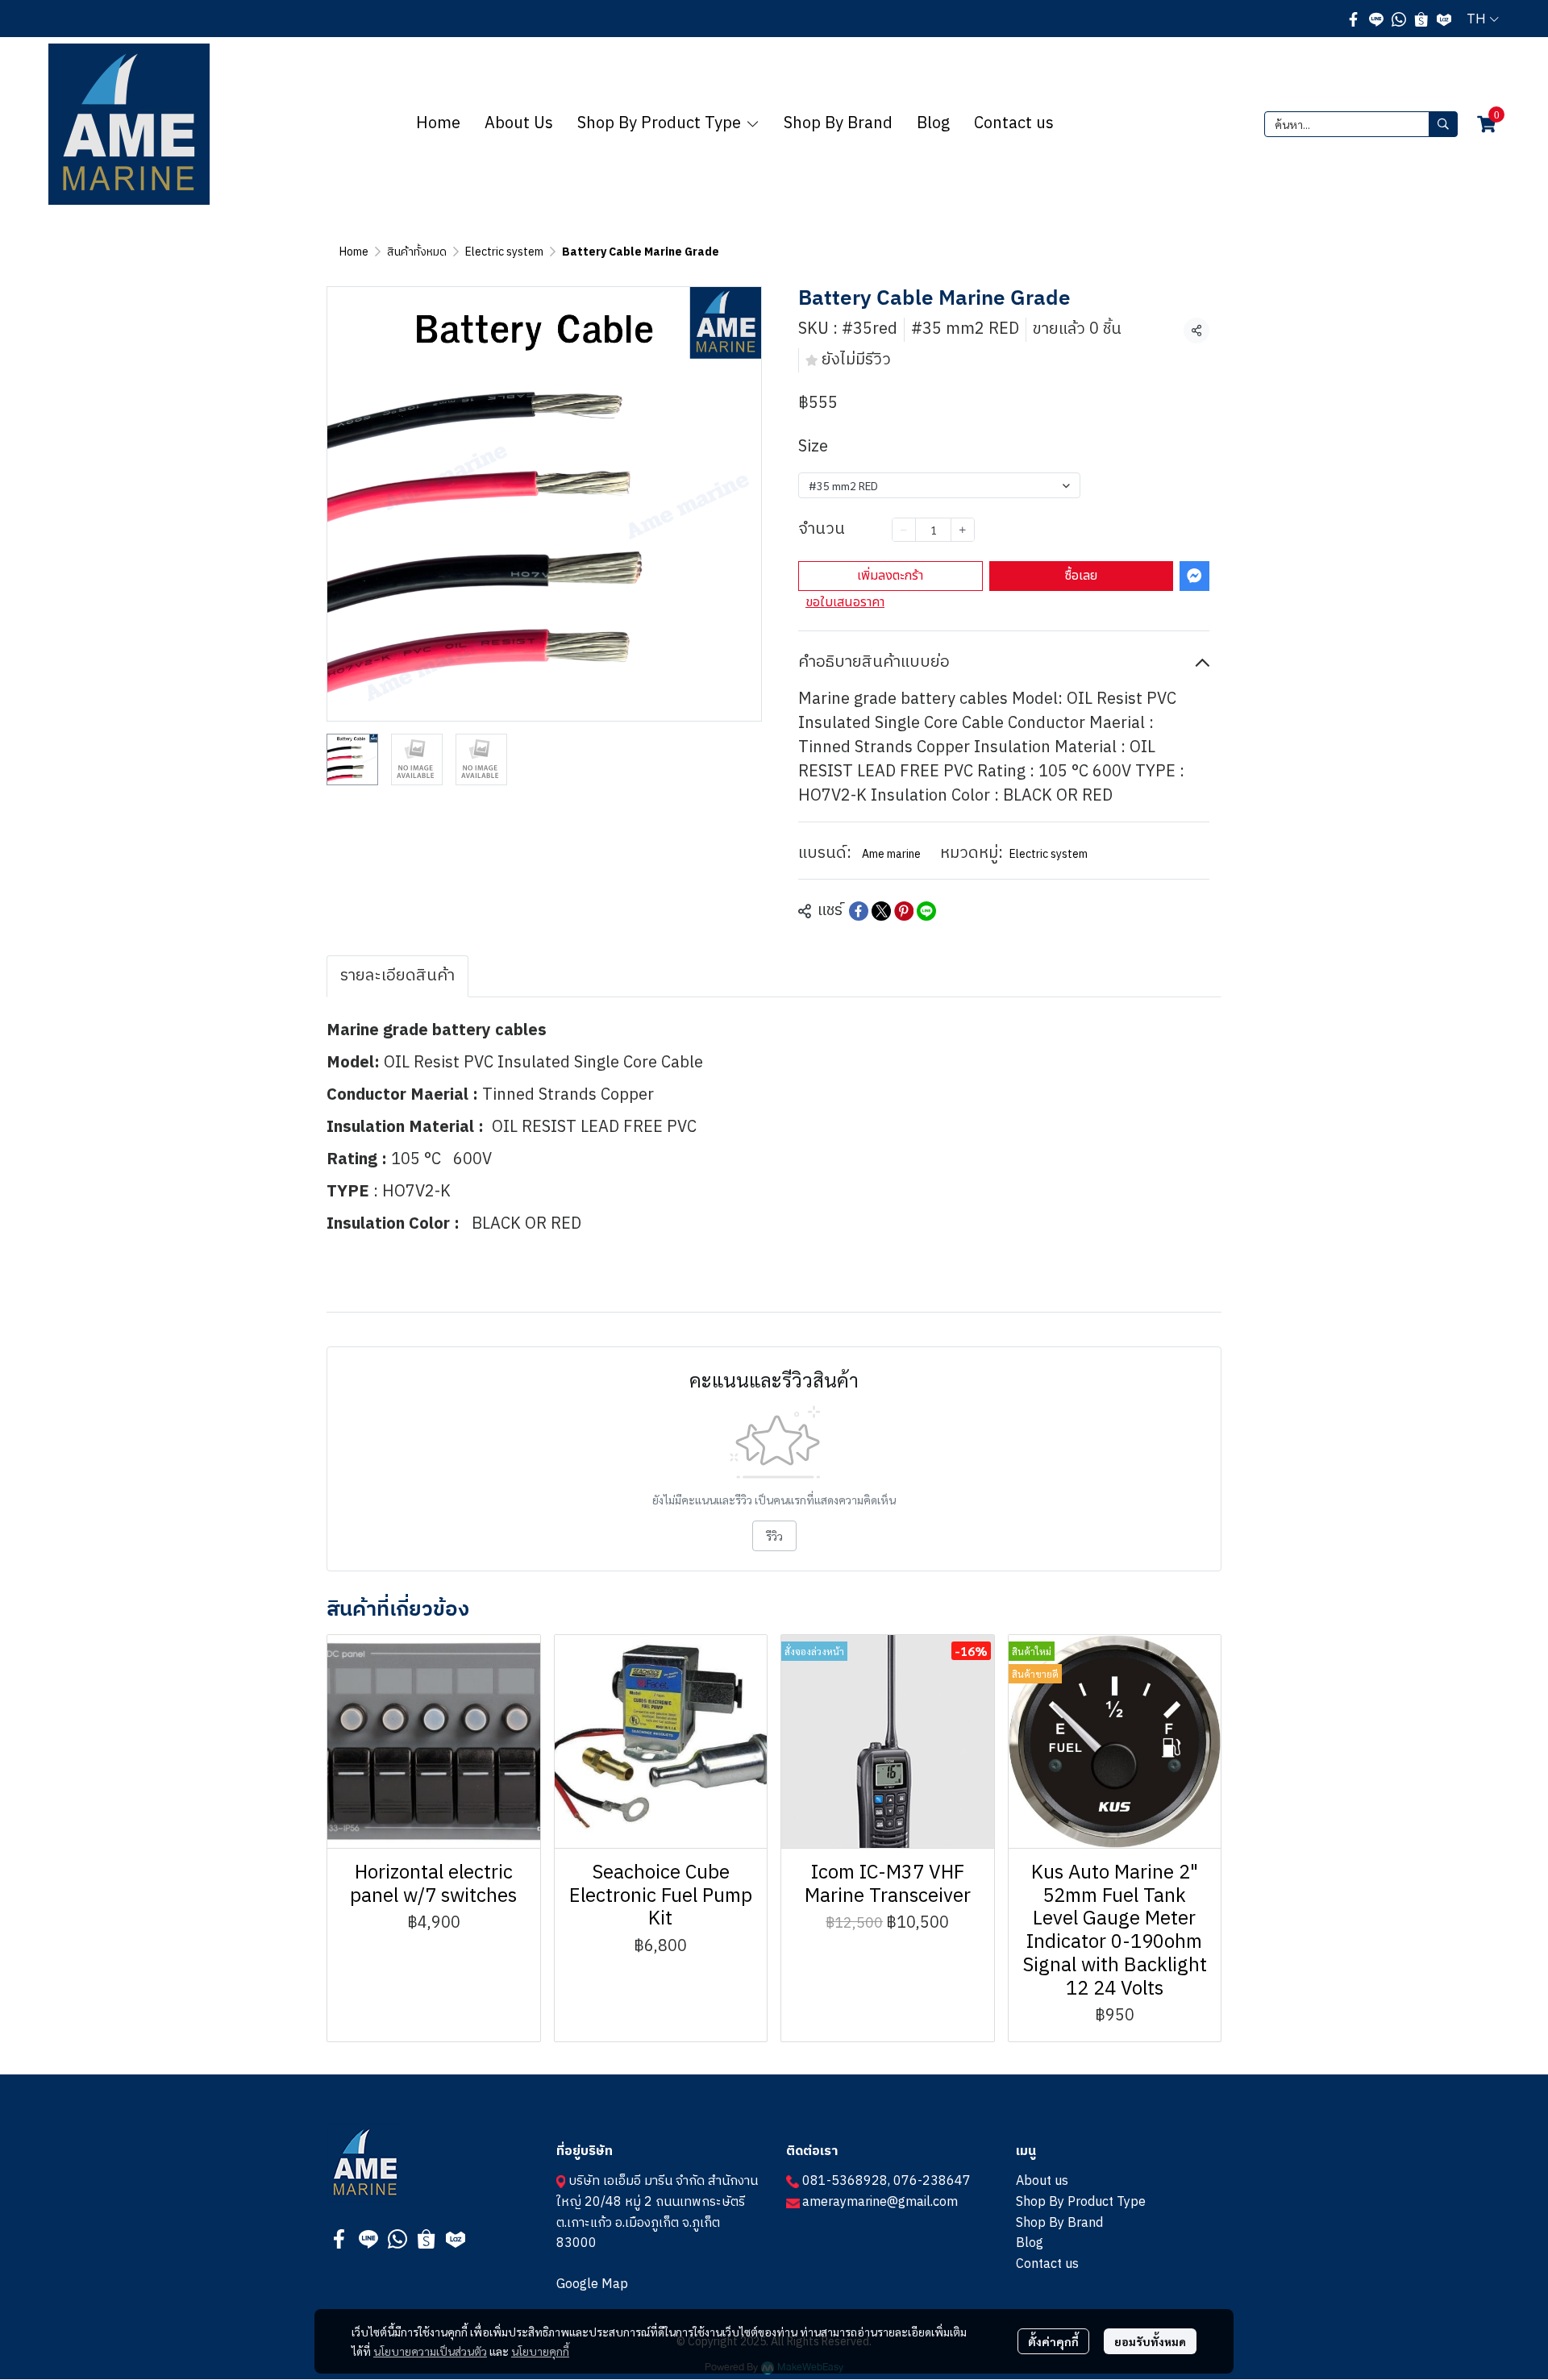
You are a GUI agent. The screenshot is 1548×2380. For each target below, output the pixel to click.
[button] (1483, 19)
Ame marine (891, 854)
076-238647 (932, 2181)
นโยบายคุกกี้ (540, 2351)
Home (354, 252)
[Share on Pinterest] (904, 911)
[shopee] (1421, 19)
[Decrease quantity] (904, 530)
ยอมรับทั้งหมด (1150, 2341)
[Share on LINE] (926, 911)
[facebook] (1354, 19)
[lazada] (1444, 19)
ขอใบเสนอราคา (845, 602)
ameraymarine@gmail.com (880, 2202)
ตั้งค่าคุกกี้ (1053, 2341)
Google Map (592, 2284)
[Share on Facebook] (859, 911)
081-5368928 (845, 2181)
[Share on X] (881, 911)
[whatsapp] (1399, 19)
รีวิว (774, 1536)
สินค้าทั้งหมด (417, 252)
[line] (1376, 19)
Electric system (504, 252)
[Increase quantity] (963, 530)
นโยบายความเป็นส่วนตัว (430, 2351)
